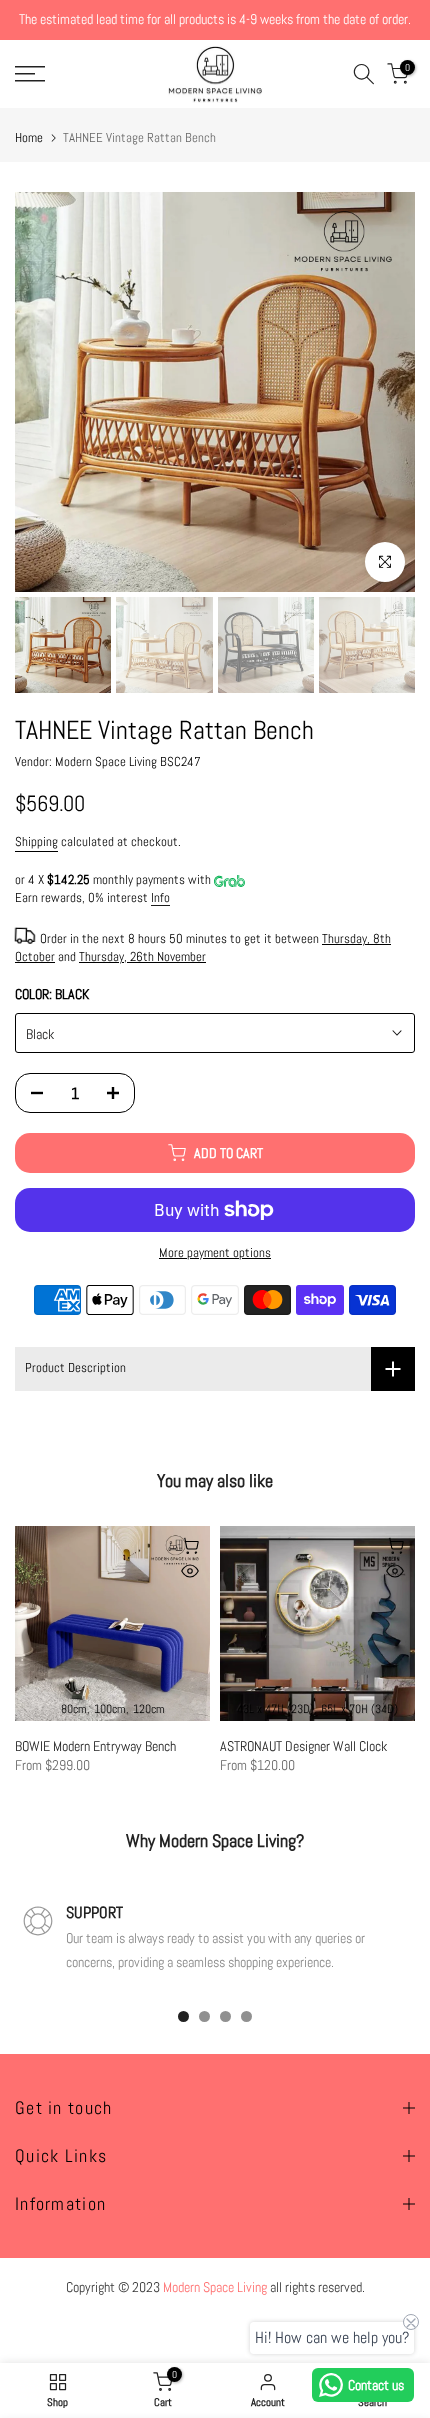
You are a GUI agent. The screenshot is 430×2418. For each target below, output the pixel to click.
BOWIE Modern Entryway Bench (95, 1746)
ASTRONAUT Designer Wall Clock (303, 1746)
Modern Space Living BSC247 (128, 762)
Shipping (36, 842)
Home (29, 137)
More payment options (215, 1253)
